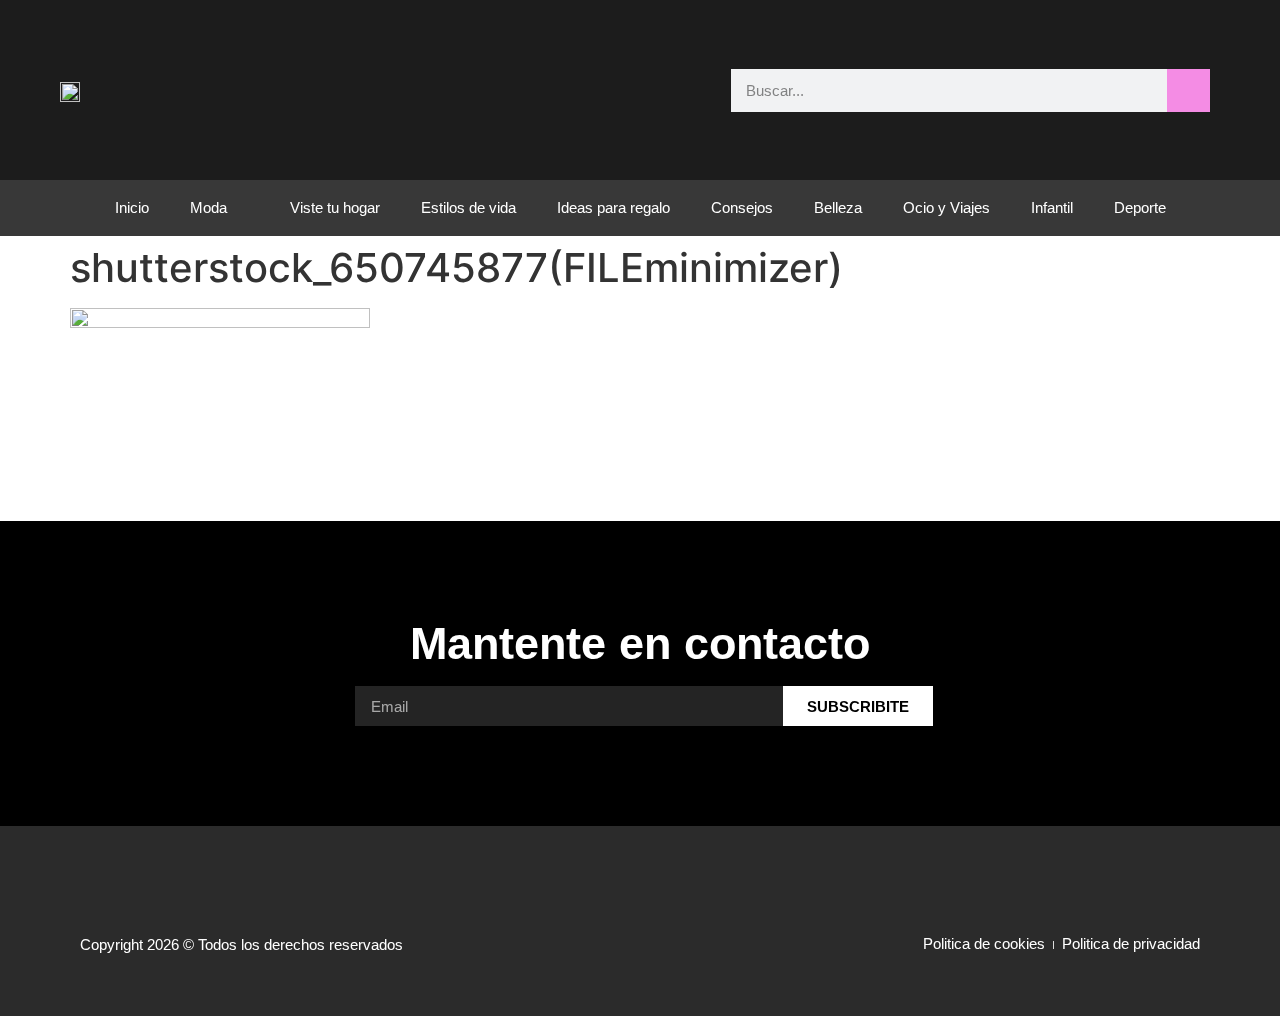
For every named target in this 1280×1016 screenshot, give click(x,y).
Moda (208, 207)
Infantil (1052, 207)
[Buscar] (1188, 90)
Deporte (1140, 207)
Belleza (838, 207)
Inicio (132, 207)
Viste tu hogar (335, 207)
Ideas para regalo (613, 207)
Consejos (742, 207)
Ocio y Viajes (946, 207)
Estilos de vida (468, 207)
